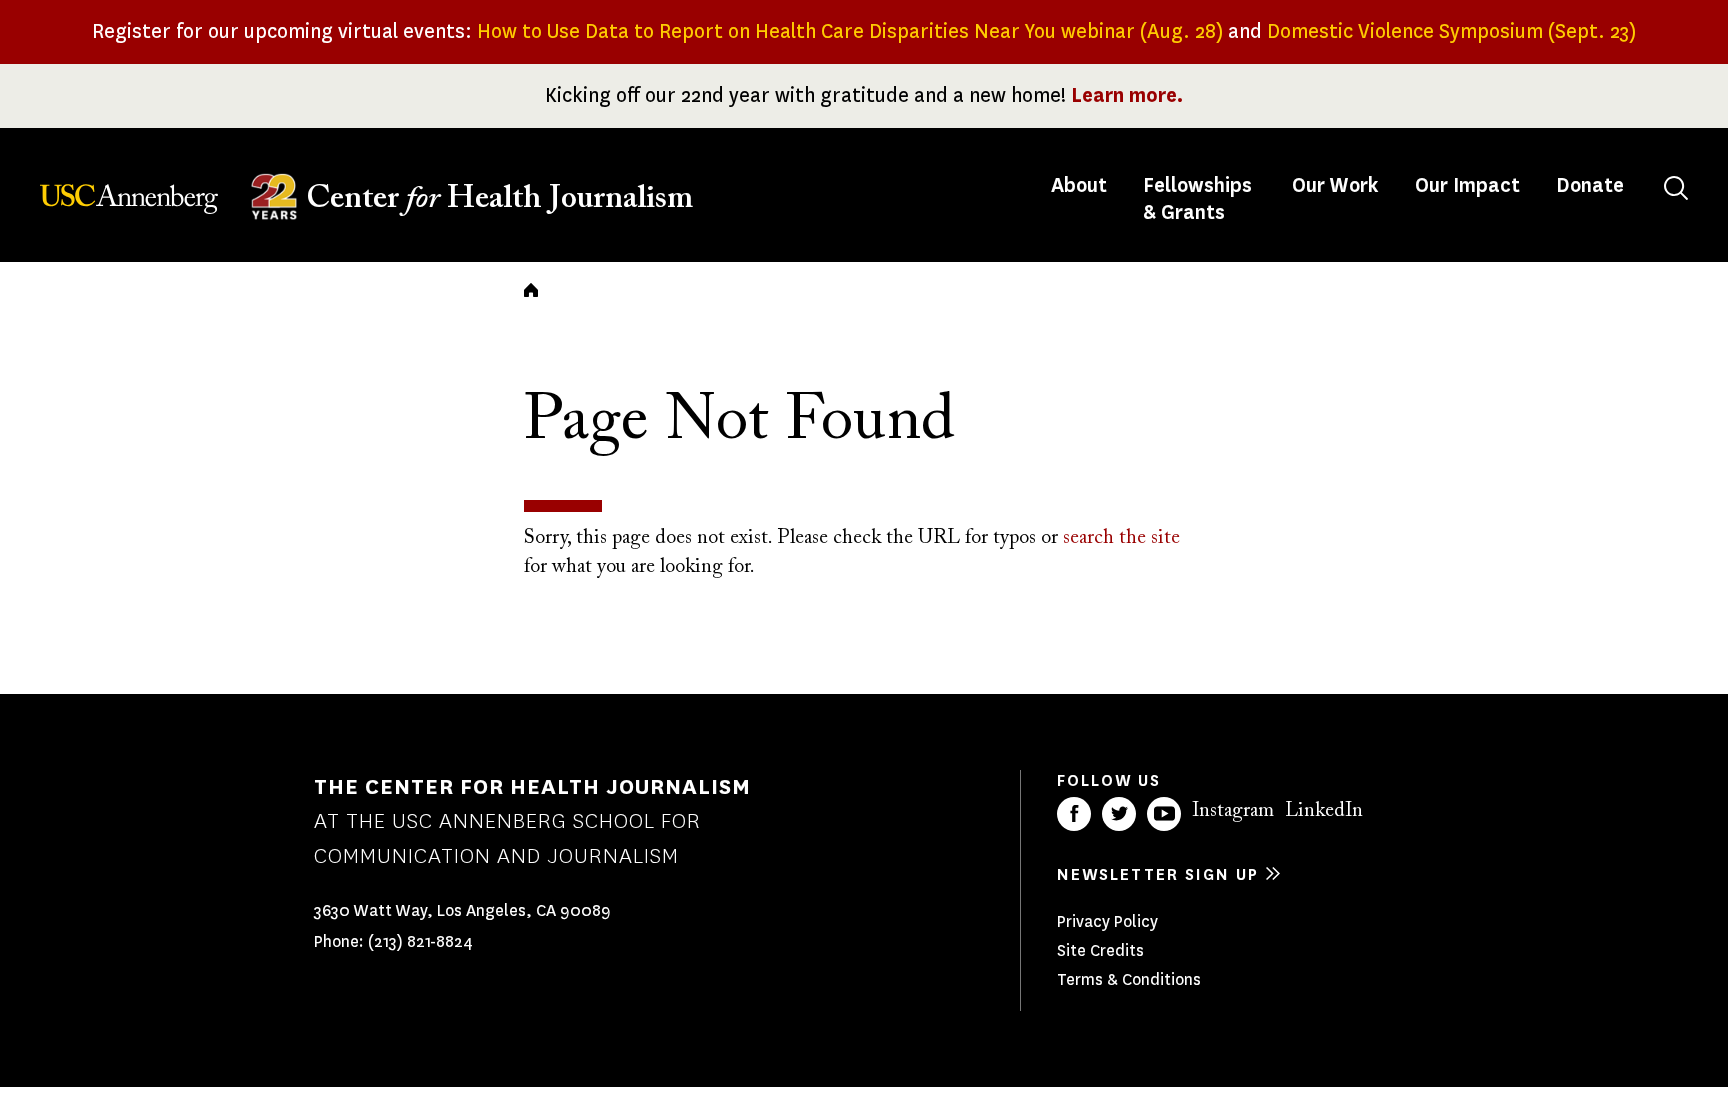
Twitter (1119, 814)
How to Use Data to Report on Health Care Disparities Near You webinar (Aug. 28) (850, 31)
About (1081, 185)
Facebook (1074, 814)
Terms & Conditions (1129, 979)
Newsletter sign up (1158, 874)
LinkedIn (1324, 811)
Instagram (1233, 811)
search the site (1121, 538)
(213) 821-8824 (420, 941)
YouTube (1164, 814)
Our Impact (1467, 185)
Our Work (1335, 185)
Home (531, 290)
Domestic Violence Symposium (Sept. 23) (1451, 31)
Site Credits (1100, 950)
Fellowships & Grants (1197, 199)
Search (1676, 188)
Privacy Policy (1107, 921)
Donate (1590, 185)
